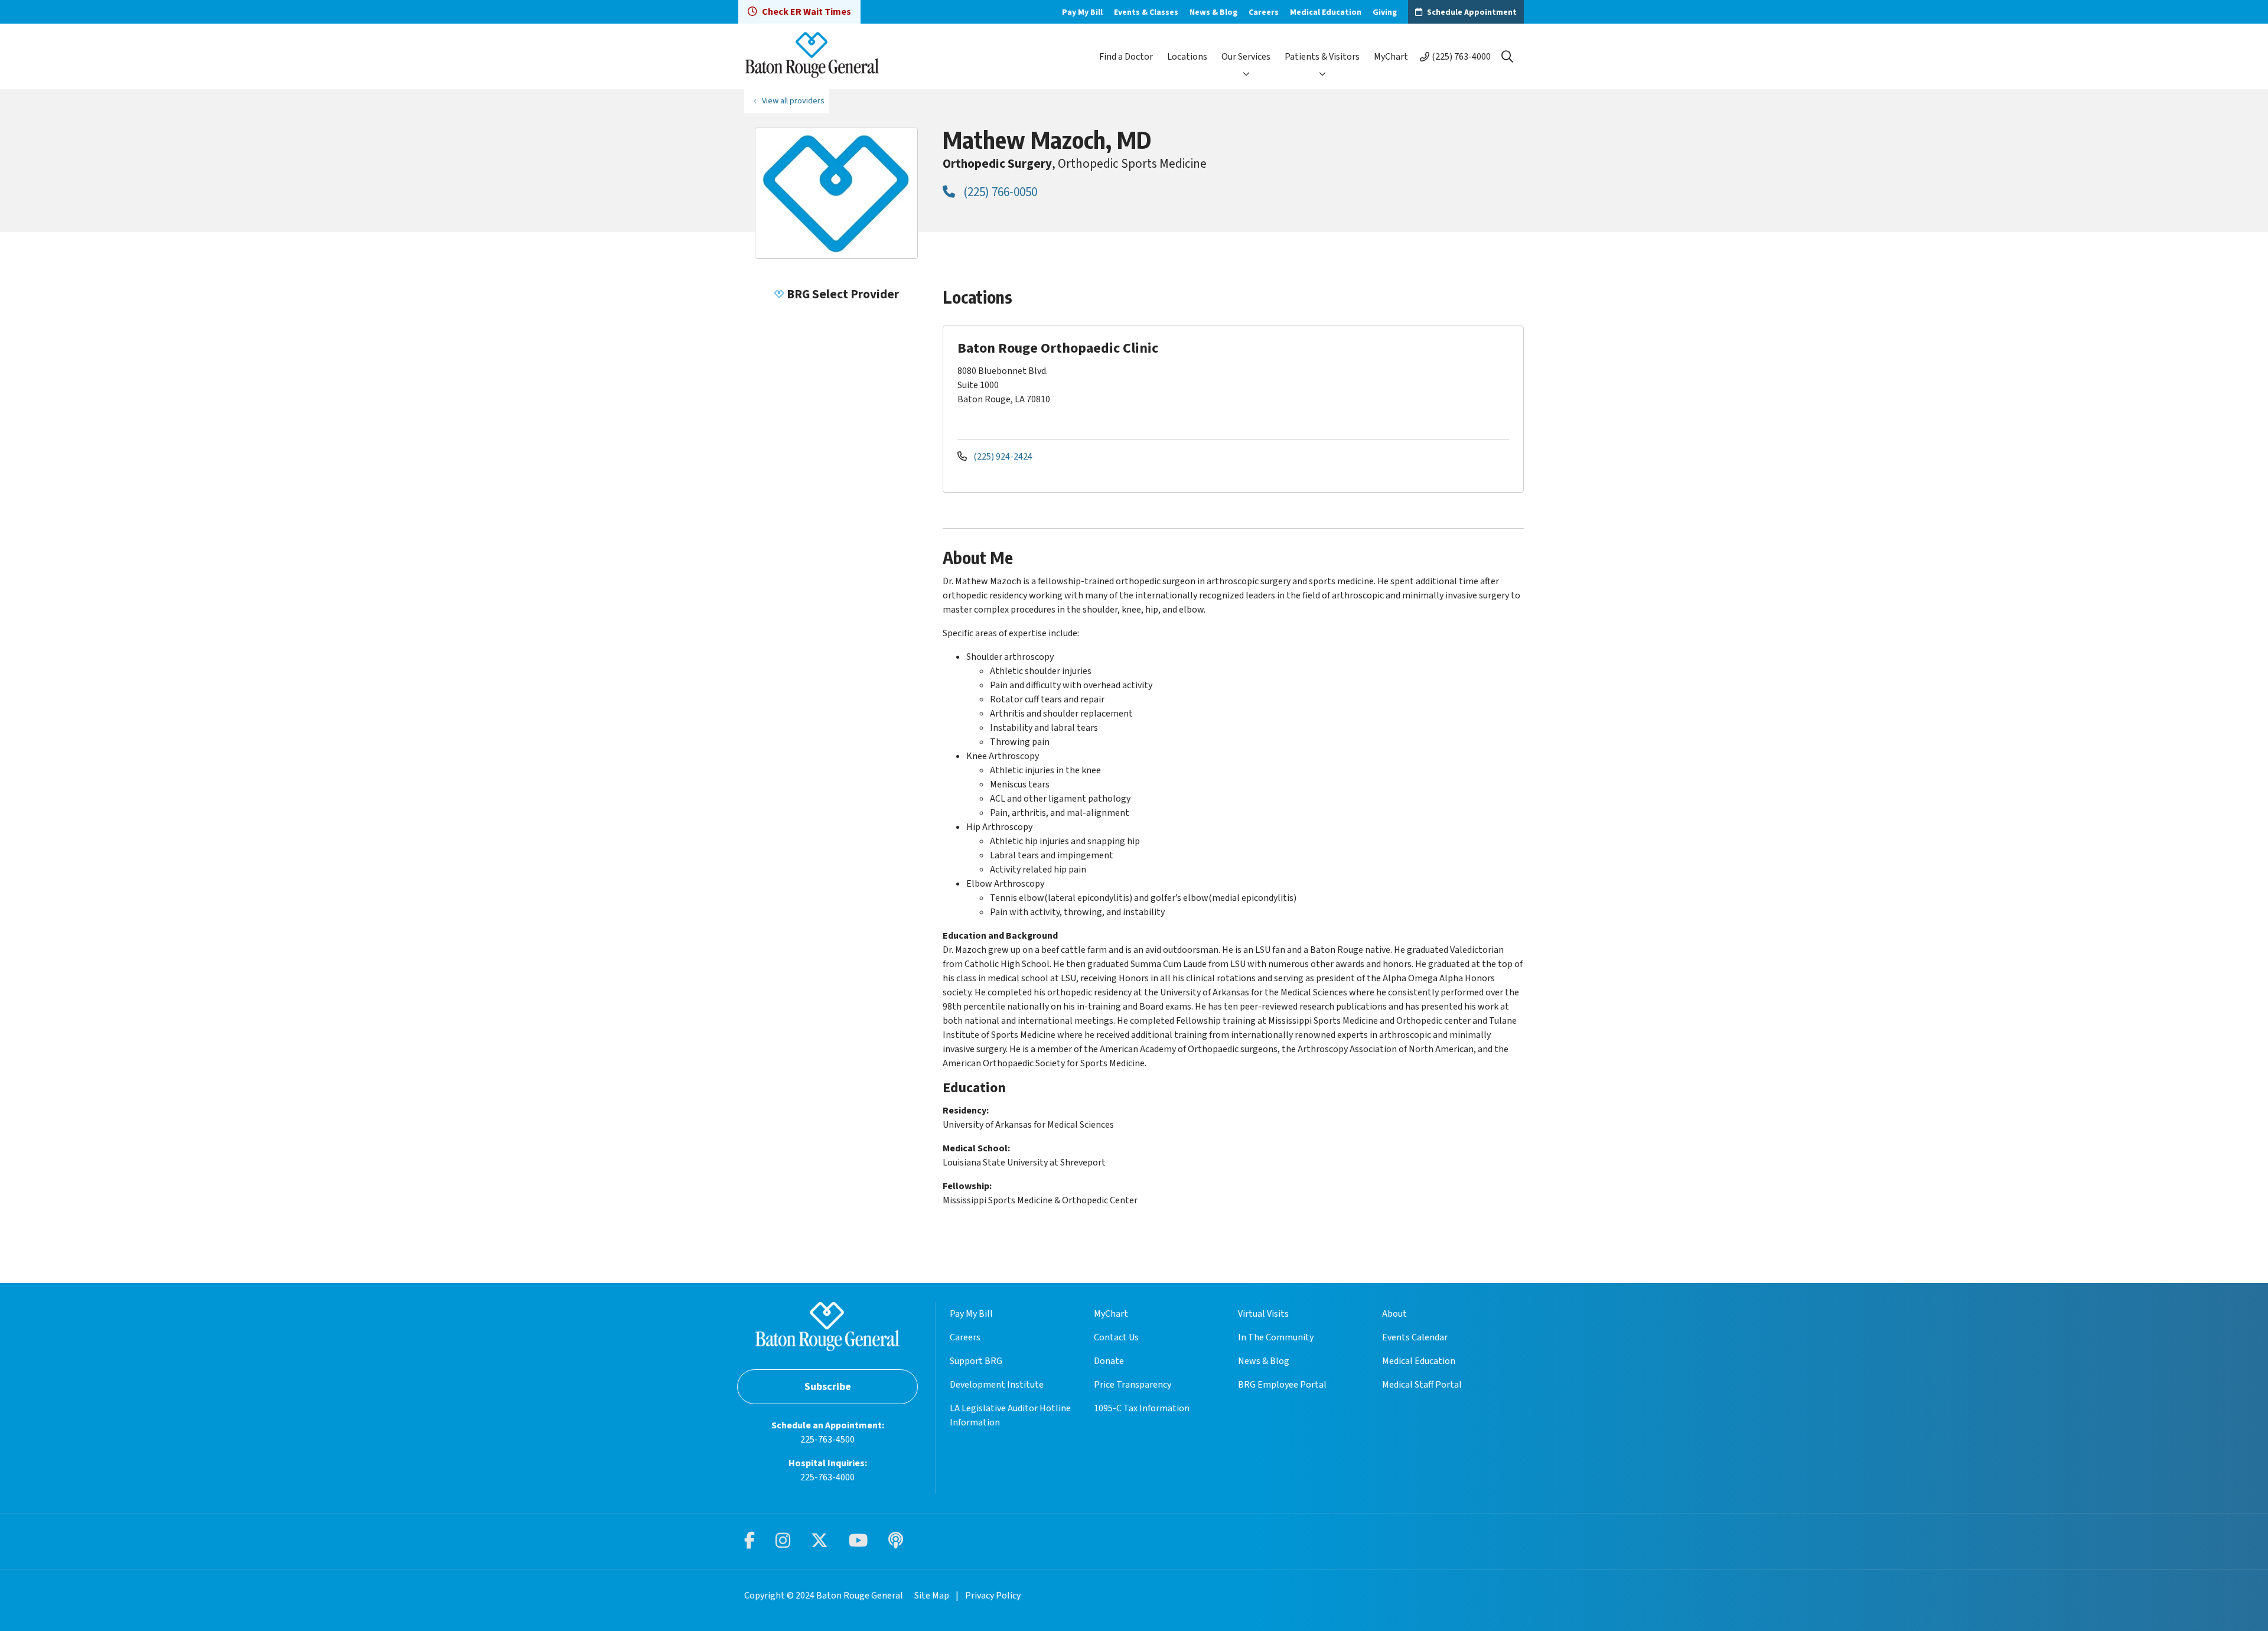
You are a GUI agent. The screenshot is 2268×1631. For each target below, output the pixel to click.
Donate (1109, 1361)
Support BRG (976, 1361)
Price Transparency (1133, 1385)
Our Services (1246, 57)
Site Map (932, 1596)
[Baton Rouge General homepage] (812, 56)
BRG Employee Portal (1282, 1385)
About (1394, 1314)
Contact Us (1116, 1337)
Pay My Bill (1082, 12)
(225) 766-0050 (999, 192)
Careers (1264, 12)
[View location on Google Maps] (1418, 382)
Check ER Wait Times (806, 12)
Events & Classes (1146, 12)
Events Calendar (1415, 1337)
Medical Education (1326, 12)
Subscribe (828, 1387)
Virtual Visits (1263, 1314)
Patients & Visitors (1322, 57)
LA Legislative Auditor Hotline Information (1010, 1415)
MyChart (1391, 57)
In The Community (1276, 1337)
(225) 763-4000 (1461, 57)
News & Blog (1213, 12)
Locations (1187, 57)
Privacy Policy (993, 1596)
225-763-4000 (827, 1477)
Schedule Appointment (1472, 12)
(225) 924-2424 (1002, 457)
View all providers (793, 101)
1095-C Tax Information (1142, 1408)
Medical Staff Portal (1422, 1385)
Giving (1385, 12)
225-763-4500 (827, 1440)
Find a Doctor (1126, 57)
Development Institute (997, 1385)
